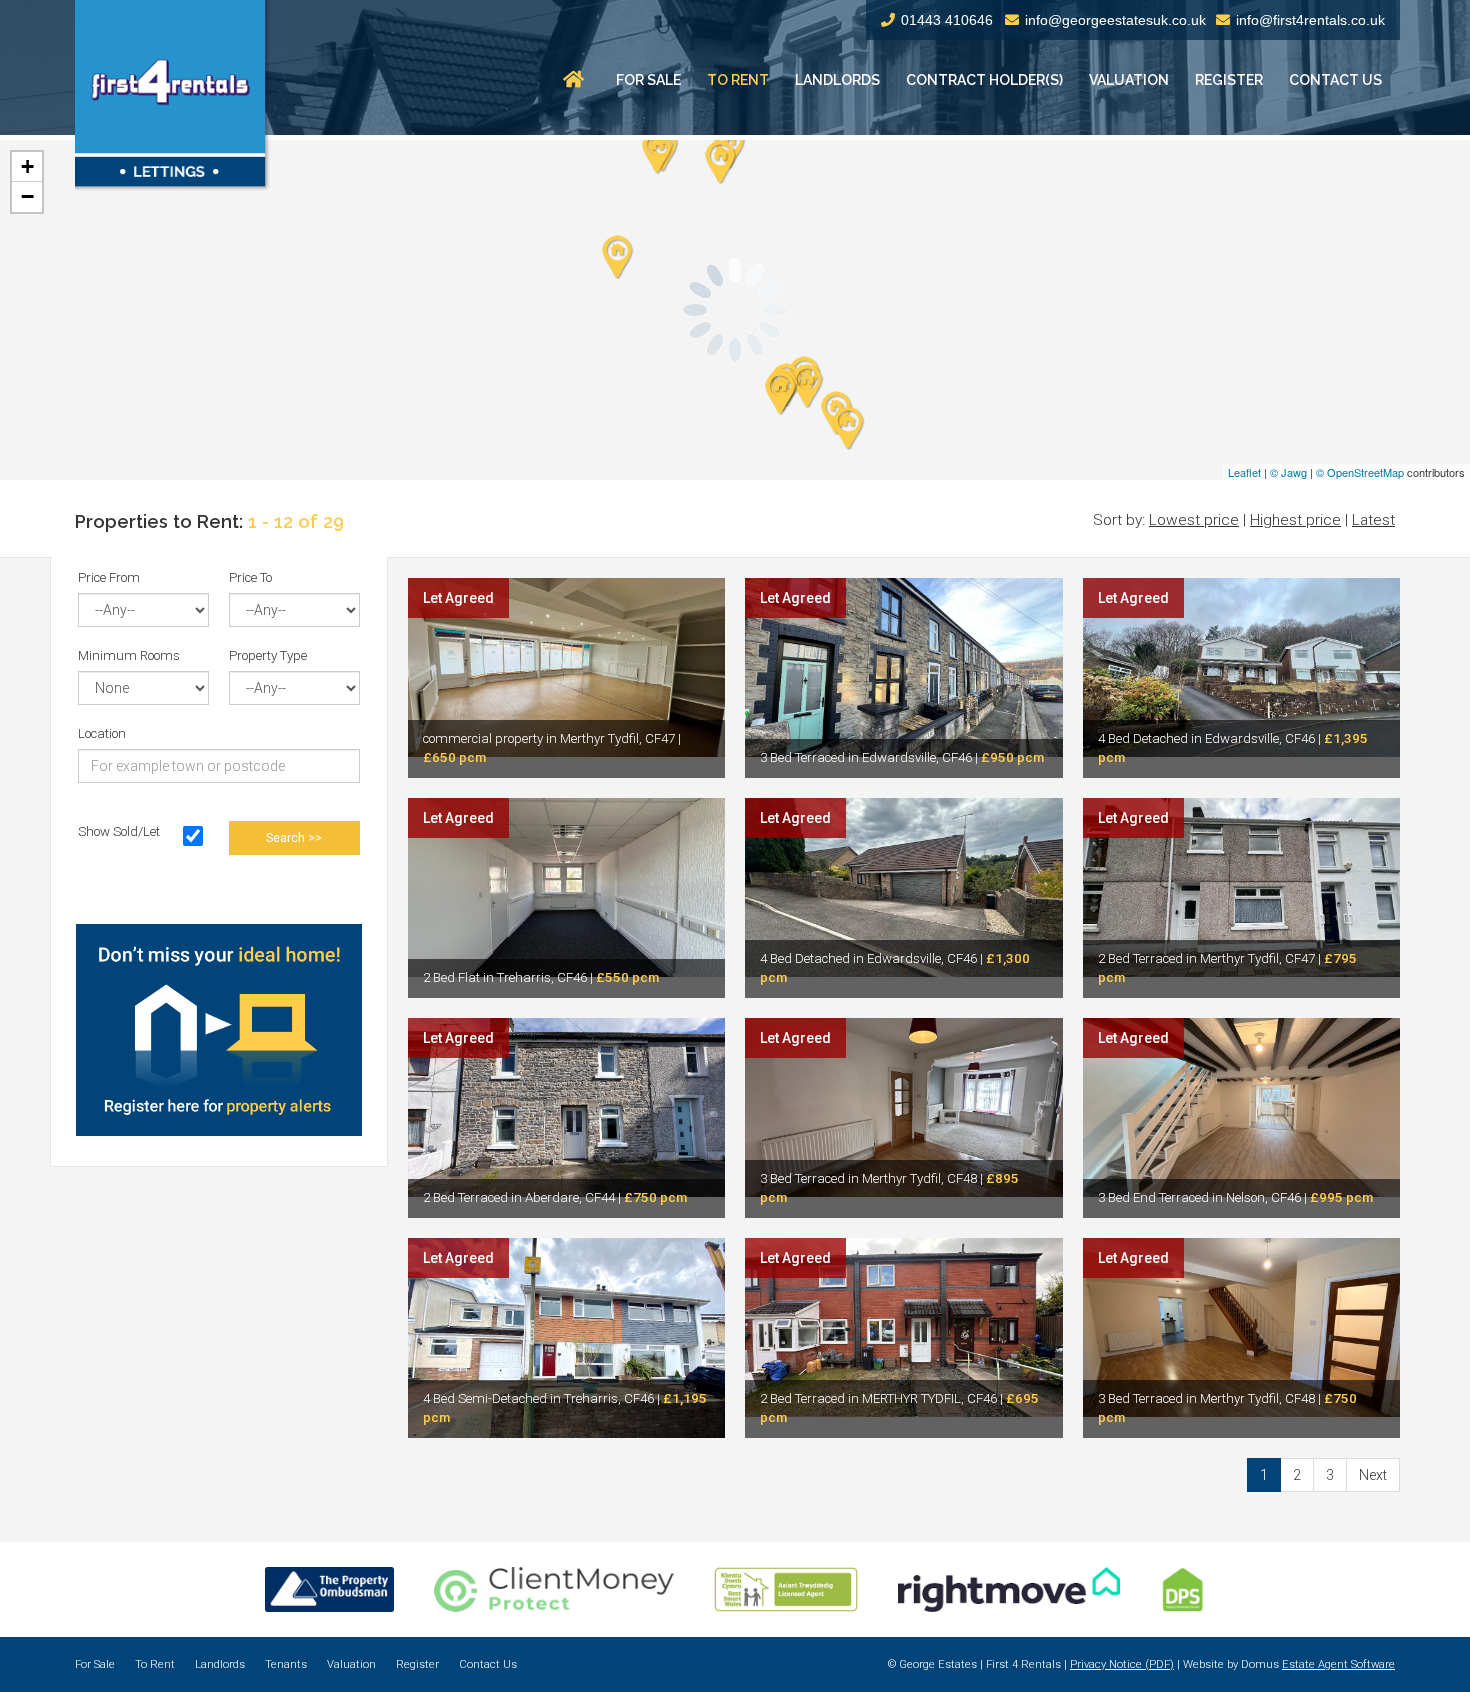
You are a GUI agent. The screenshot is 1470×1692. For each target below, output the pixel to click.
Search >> (294, 837)
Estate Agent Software (1338, 1664)
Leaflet (1244, 472)
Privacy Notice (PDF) (1122, 1664)
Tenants (286, 1664)
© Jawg (1288, 472)
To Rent (738, 80)
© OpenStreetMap (1360, 472)
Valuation (1129, 80)
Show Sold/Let (119, 831)
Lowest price (1194, 520)
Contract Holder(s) (984, 80)
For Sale (648, 80)
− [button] (27, 196)
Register (1229, 80)
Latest (1373, 520)
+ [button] (27, 166)
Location (102, 733)
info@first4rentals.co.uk (1310, 20)
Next (1373, 1475)
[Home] (576, 80)
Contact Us (1335, 80)
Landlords (837, 80)
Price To (250, 577)
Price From (109, 577)
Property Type (268, 655)
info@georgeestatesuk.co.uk (1115, 20)
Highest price (1295, 520)
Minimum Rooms (129, 655)
